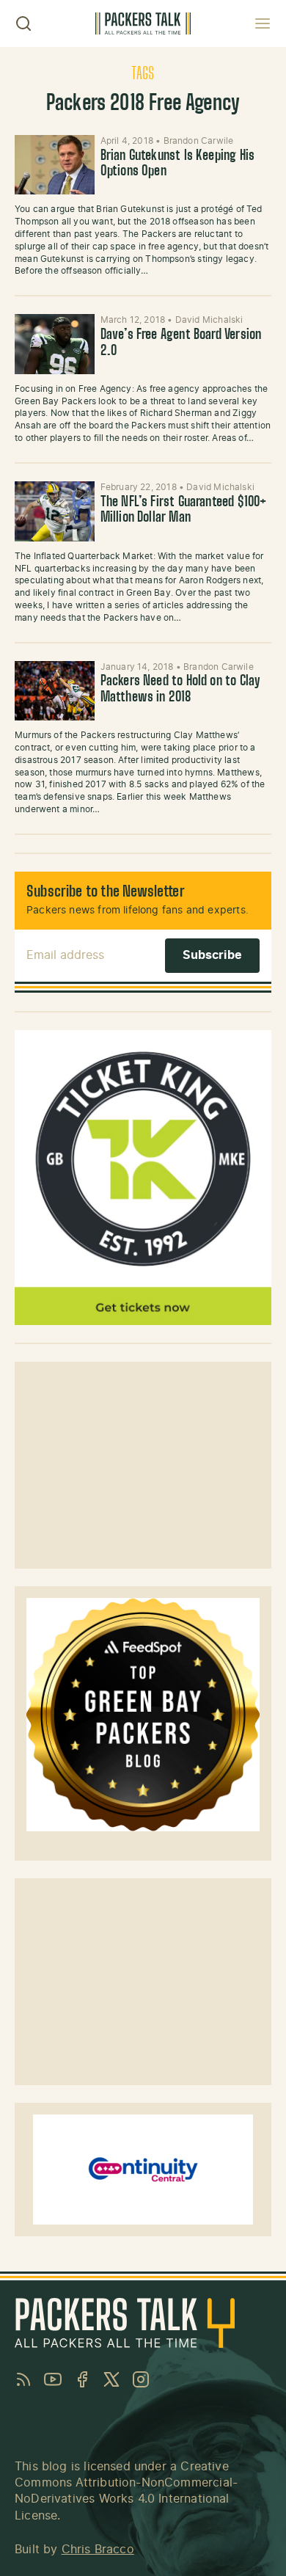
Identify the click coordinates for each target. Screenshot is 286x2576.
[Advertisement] (143, 1465)
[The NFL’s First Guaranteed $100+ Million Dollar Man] (55, 511)
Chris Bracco (98, 2550)
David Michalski (209, 320)
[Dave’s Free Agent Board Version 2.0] (55, 344)
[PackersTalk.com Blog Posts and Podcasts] (143, 23)
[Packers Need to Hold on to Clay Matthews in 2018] (55, 691)
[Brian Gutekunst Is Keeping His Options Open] (55, 165)
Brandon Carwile (199, 141)
